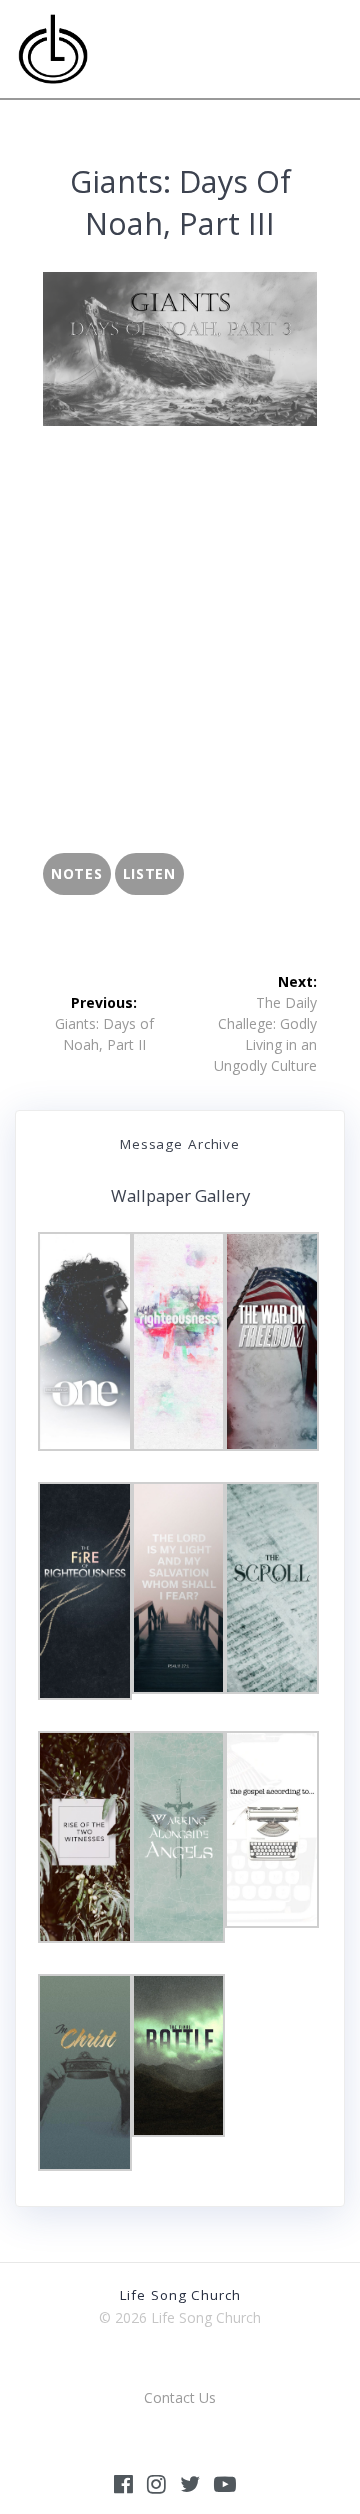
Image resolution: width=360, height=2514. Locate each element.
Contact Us (180, 2397)
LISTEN (149, 873)
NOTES (77, 873)
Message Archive (180, 1144)
